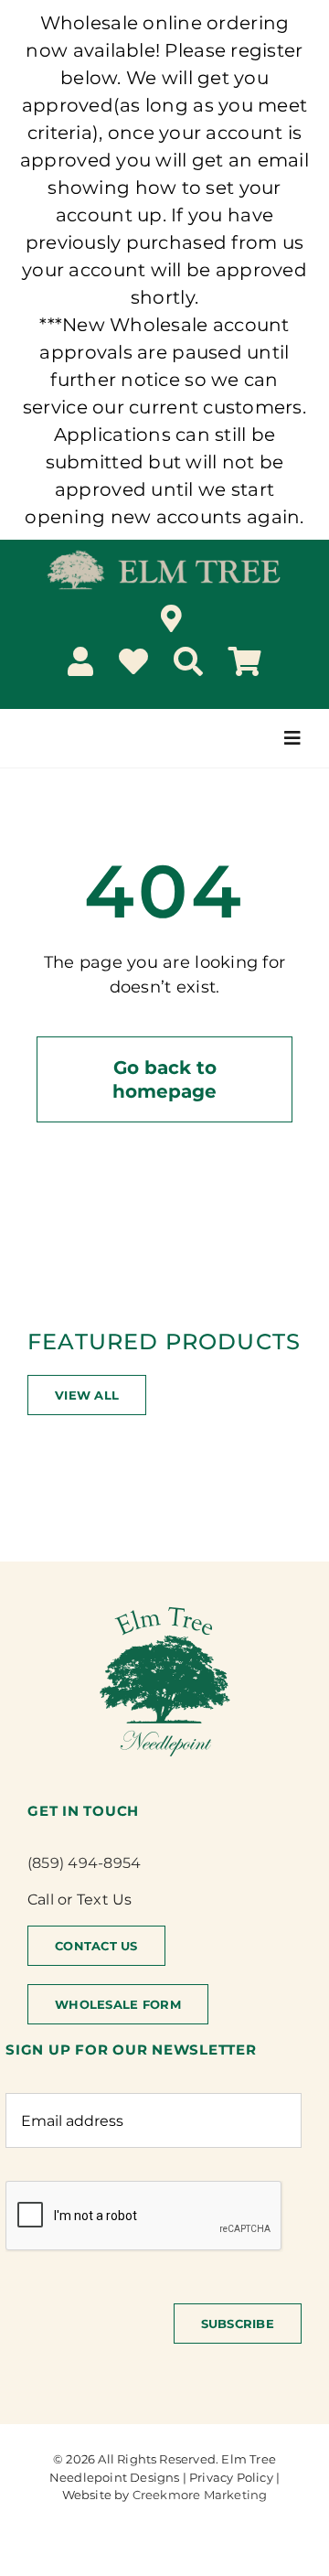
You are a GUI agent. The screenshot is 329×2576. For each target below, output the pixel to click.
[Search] (188, 661)
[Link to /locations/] (171, 618)
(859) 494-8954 (84, 1863)
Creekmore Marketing (200, 2495)
